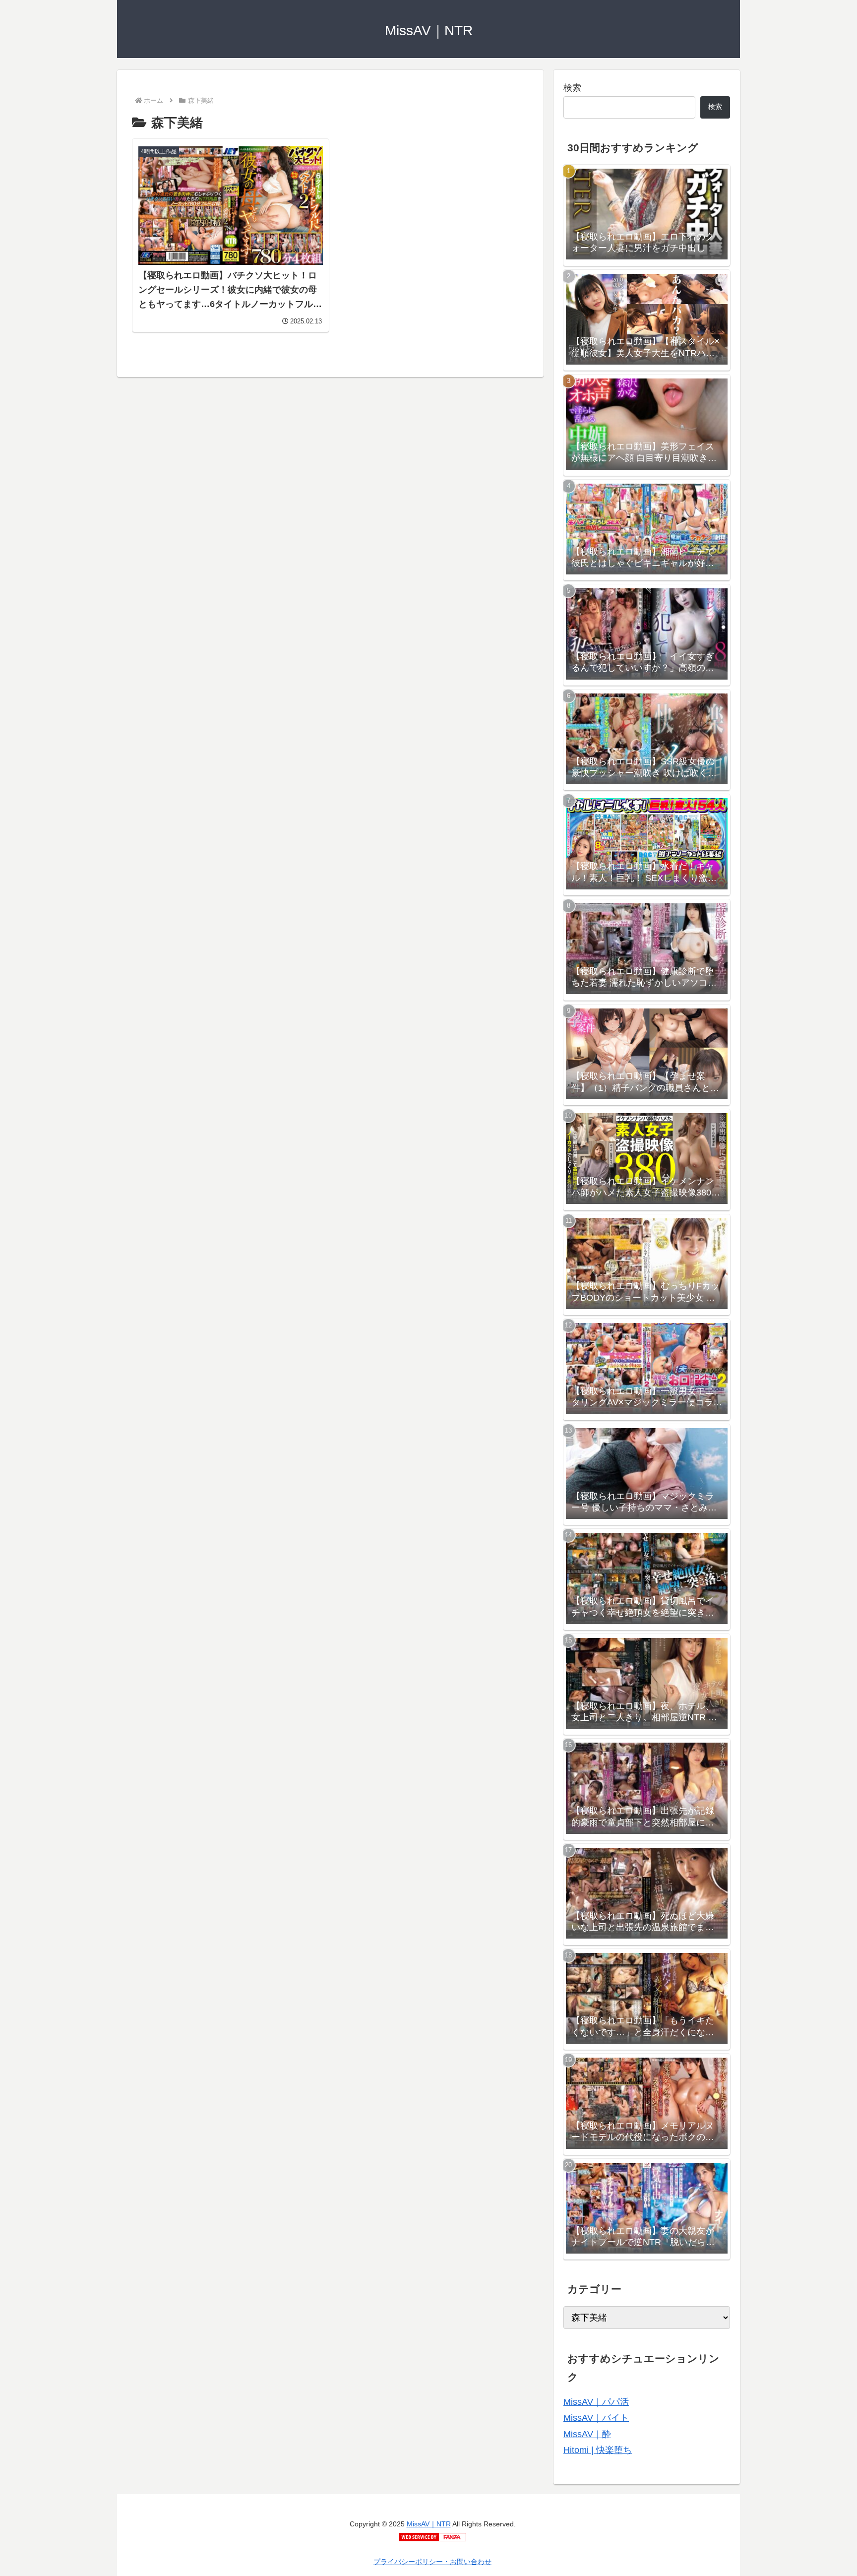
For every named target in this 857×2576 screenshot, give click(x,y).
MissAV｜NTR (429, 2524)
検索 (572, 88)
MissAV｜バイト (596, 2418)
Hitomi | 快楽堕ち (598, 2450)
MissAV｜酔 (587, 2434)
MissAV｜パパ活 (596, 2402)
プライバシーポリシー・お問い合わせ (432, 2562)
